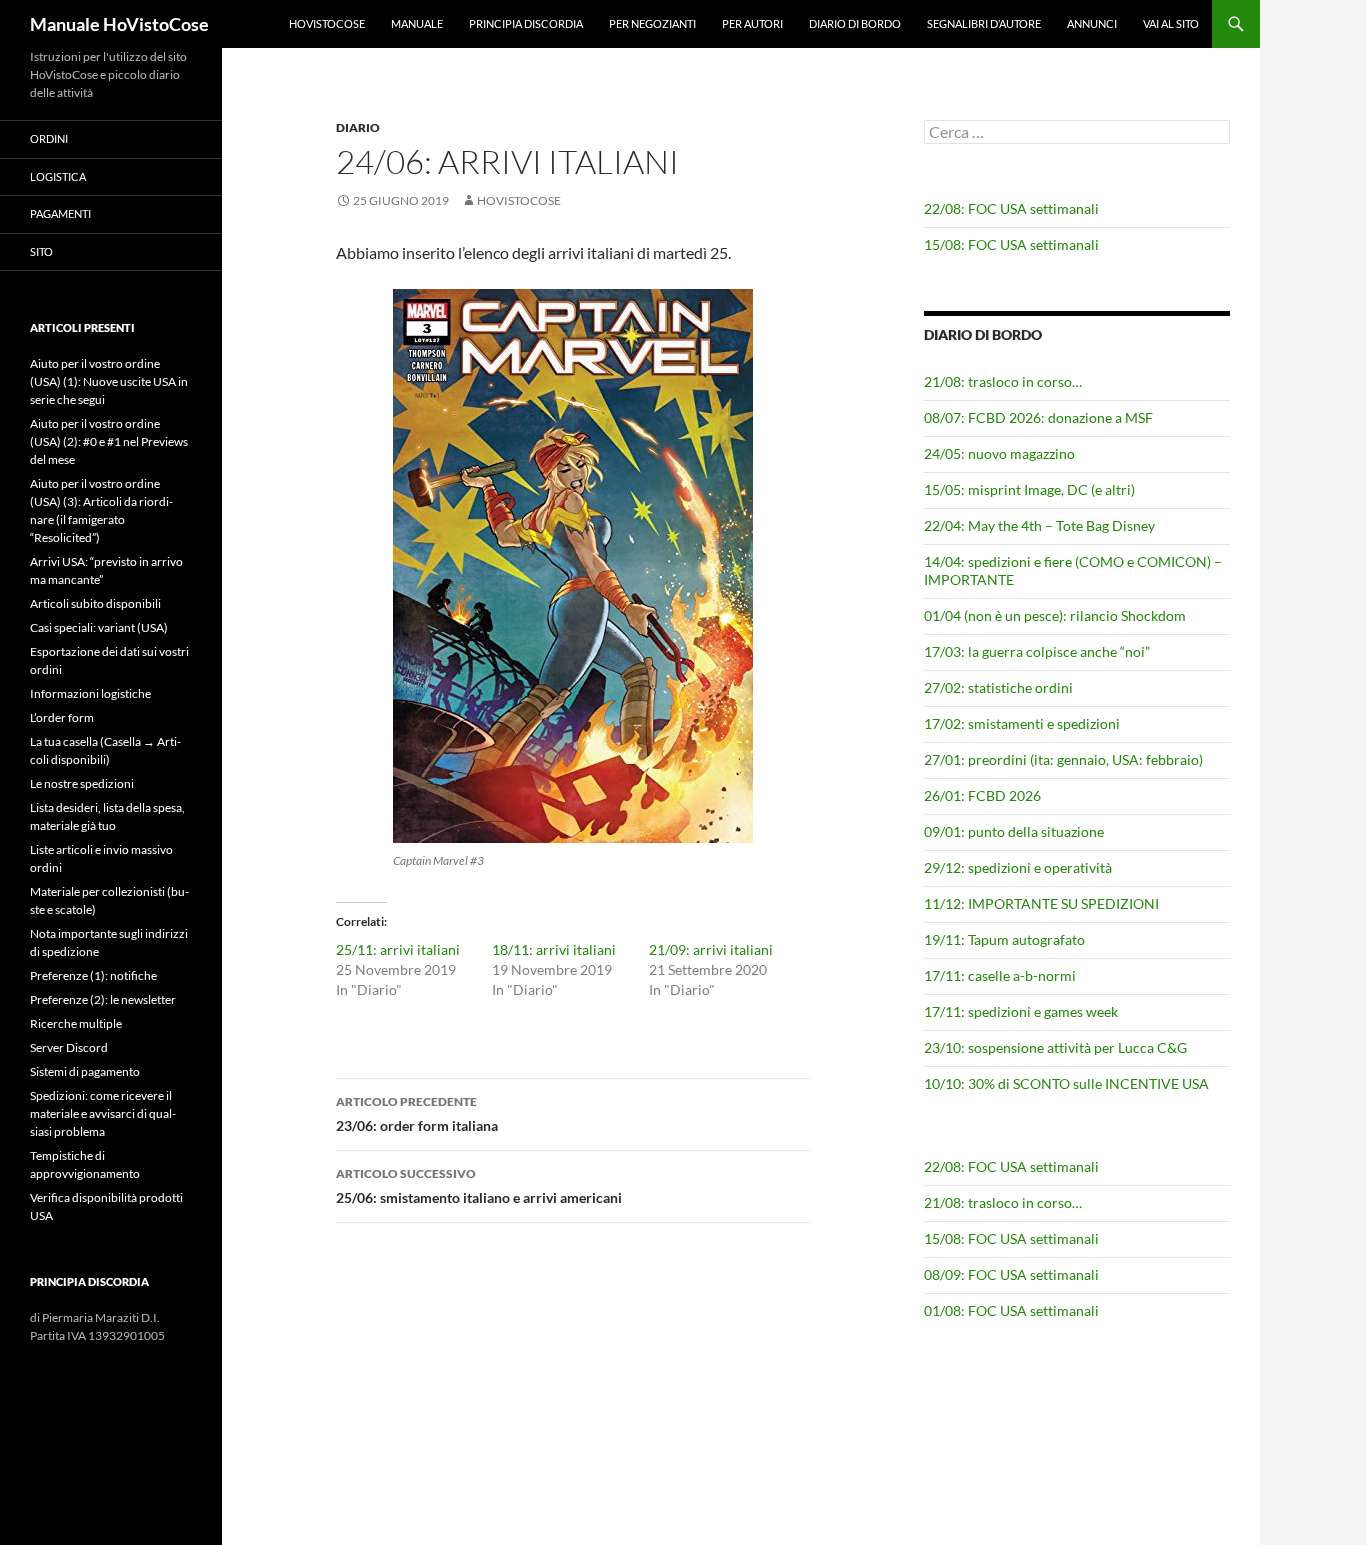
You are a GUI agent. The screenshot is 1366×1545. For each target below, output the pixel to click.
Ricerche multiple (76, 1023)
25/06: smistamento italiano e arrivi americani (479, 1186)
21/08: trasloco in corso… (1003, 381)
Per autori (752, 23)
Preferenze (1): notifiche (93, 975)
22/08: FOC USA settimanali (1011, 208)
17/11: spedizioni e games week (1021, 1011)
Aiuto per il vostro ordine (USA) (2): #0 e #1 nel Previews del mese (109, 441)
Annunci (1092, 23)
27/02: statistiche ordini (998, 687)
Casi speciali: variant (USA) (99, 627)
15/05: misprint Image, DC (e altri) (1029, 489)
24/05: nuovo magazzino (999, 453)
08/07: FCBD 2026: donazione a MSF (1038, 417)
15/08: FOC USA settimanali (1011, 244)
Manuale (417, 23)
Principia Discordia (526, 23)
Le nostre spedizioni (82, 783)
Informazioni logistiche (90, 693)
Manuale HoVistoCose (119, 24)
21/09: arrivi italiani (711, 949)
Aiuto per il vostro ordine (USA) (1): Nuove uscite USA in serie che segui (109, 381)
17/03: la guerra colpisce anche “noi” (1037, 651)
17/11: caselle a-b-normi (1000, 975)
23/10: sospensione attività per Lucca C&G (1055, 1047)
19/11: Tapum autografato (1004, 939)
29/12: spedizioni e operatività (1018, 867)
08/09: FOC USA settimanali (1011, 1274)
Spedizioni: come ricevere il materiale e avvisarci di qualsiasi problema (103, 1113)
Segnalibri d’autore (984, 23)
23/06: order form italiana (417, 1114)
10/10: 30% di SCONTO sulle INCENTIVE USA (1066, 1083)
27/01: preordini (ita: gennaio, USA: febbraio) (1063, 759)
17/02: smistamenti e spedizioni (1022, 723)
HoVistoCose (327, 23)
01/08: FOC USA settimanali (1011, 1310)
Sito (41, 251)
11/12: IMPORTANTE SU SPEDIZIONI (1041, 903)
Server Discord (69, 1047)
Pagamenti (60, 213)
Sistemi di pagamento (85, 1071)
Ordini (49, 138)
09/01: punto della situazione (1014, 831)
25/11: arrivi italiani (398, 949)
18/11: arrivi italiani (554, 949)
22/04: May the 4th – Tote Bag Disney (1039, 525)
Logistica (58, 176)
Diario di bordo (855, 23)
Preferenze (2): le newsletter (103, 999)
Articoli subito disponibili (95, 603)
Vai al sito (1171, 23)
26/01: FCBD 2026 (982, 795)
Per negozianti (652, 23)
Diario (358, 127)
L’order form (62, 717)
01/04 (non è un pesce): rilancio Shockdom (1055, 615)
